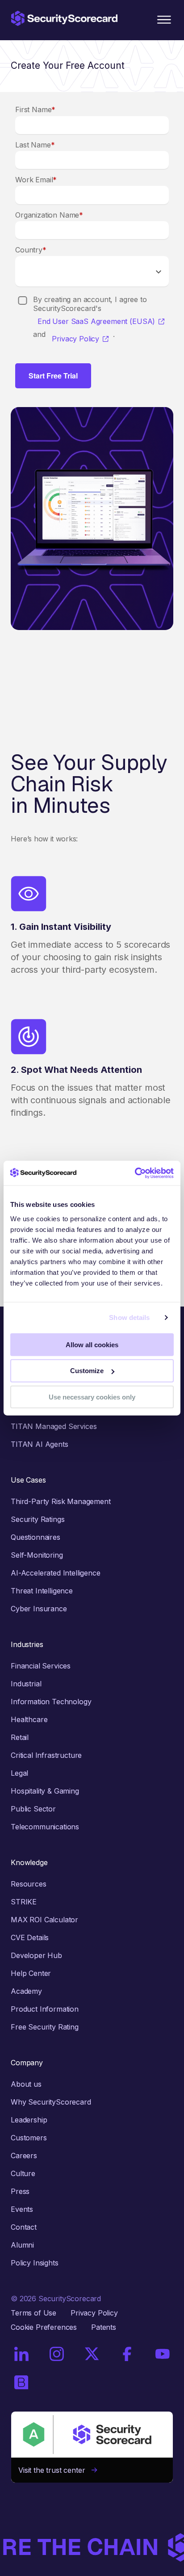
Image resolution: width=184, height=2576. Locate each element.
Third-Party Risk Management (61, 1501)
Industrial (26, 1684)
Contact (24, 2227)
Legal (19, 1773)
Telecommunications (45, 1827)
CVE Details (30, 1937)
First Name (35, 109)
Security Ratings (38, 1519)
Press (20, 2191)
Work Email (36, 180)
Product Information (45, 2009)
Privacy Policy (75, 339)
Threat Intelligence (42, 1591)
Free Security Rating (45, 2027)
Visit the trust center (55, 2470)
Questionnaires (36, 1537)
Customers (29, 2138)
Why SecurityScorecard (51, 2102)
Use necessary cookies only (92, 1397)
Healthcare (29, 1719)
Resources (29, 1884)
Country (31, 250)
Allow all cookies (92, 1344)
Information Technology (51, 1702)
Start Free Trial (53, 376)
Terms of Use (33, 2313)
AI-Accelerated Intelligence (56, 1573)
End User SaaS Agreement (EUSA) (96, 321)
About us (26, 2084)
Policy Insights (35, 2263)
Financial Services (41, 1666)
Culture (23, 2173)
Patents (104, 2327)
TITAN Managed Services (54, 1426)
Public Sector (33, 1809)
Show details (129, 1317)
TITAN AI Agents (40, 1444)
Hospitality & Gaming (45, 1791)
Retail (20, 1737)
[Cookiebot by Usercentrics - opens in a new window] (135, 1173)
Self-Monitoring (37, 1555)
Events (22, 2209)
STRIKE (24, 1902)
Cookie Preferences (44, 2327)
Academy (26, 1991)
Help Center (31, 1973)
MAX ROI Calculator (44, 1920)
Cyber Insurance (39, 1609)
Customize (87, 1371)
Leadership (29, 2120)
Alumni (22, 2245)
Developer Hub (36, 1955)
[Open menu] (164, 20)
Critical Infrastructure (46, 1755)
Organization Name (49, 215)
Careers (24, 2156)
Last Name (35, 145)
